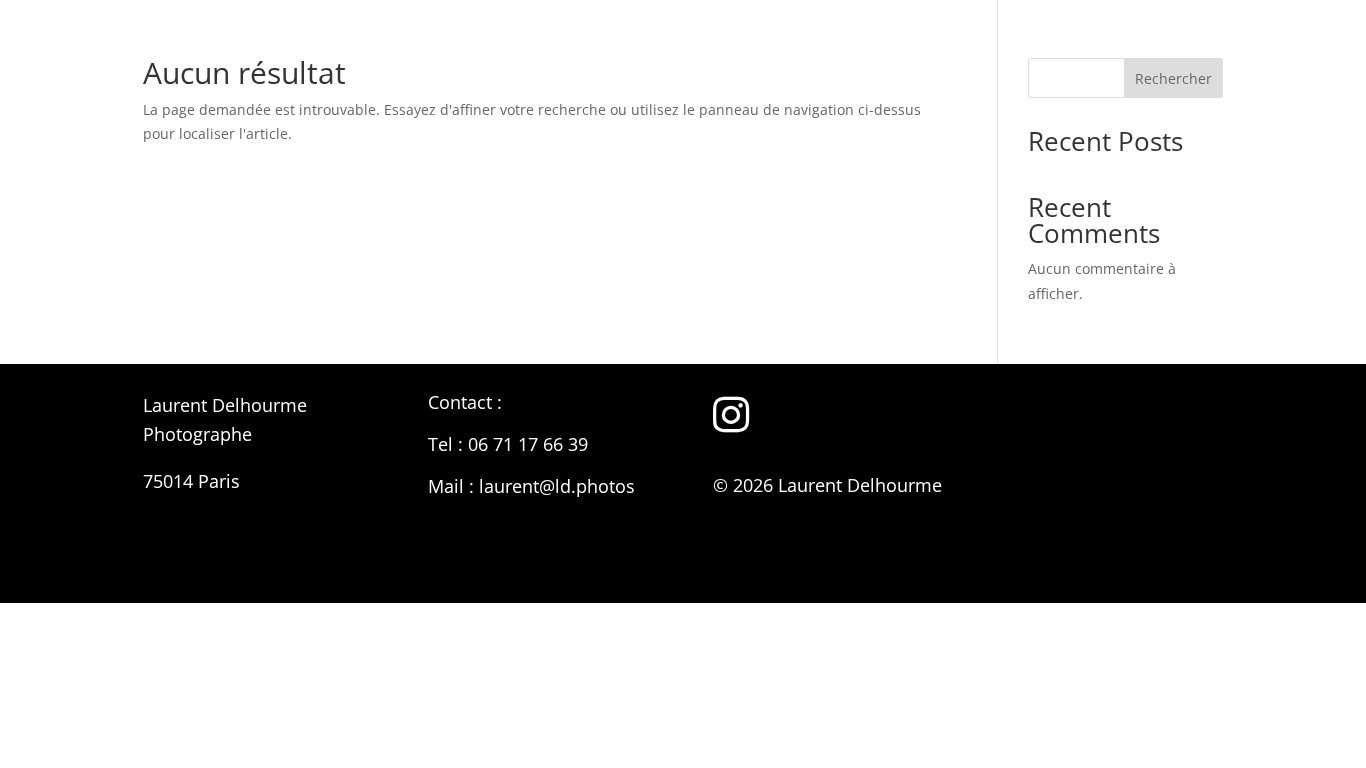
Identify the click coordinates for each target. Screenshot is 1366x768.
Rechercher (1173, 78)
